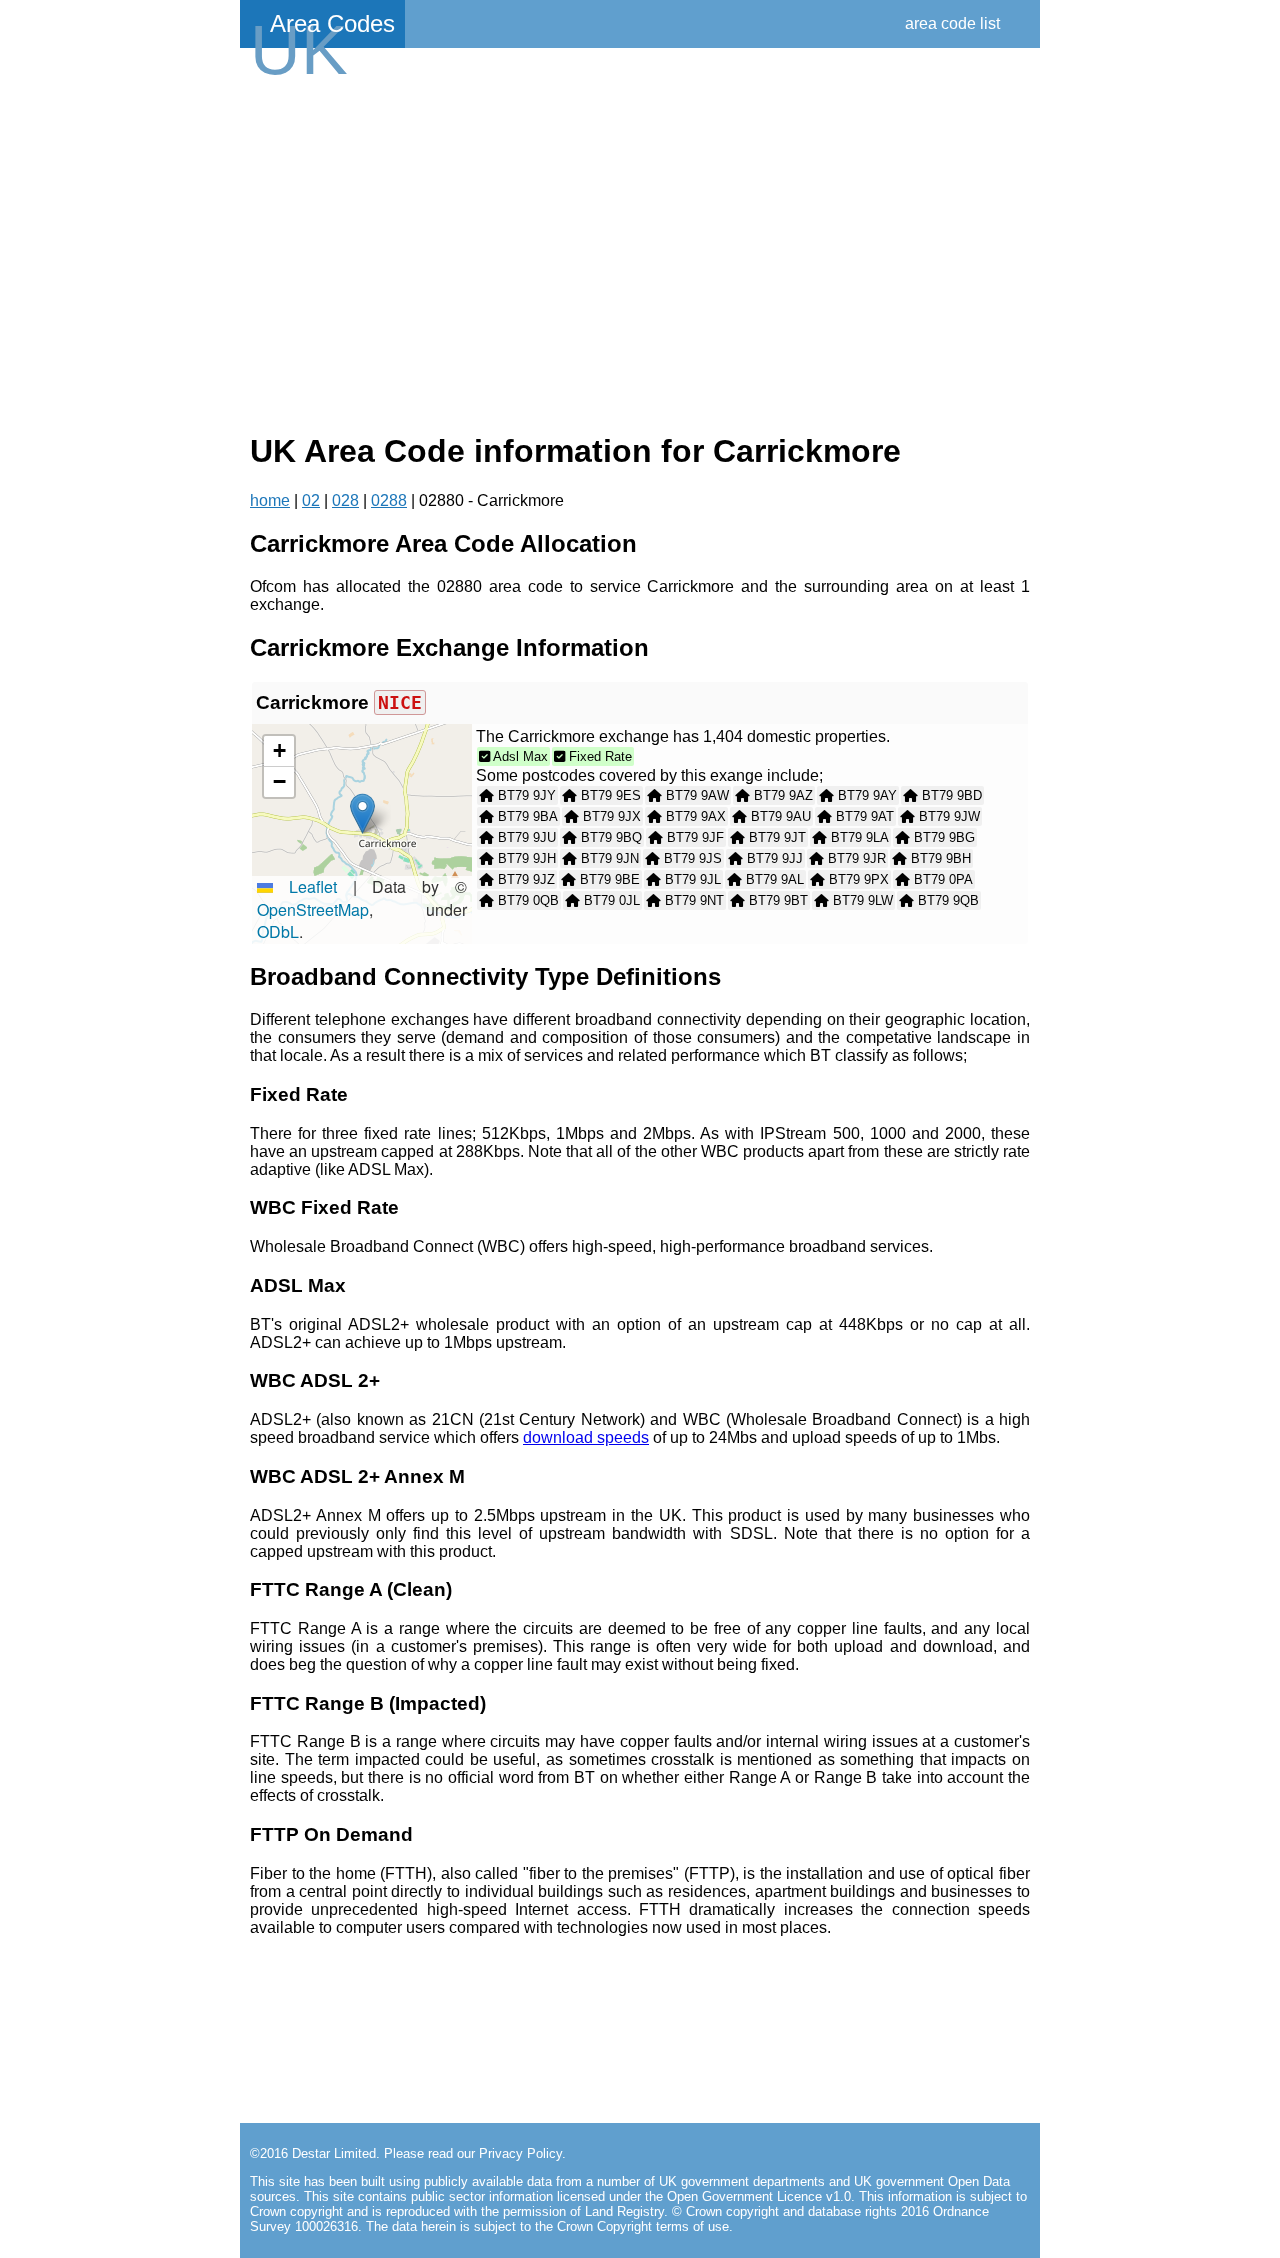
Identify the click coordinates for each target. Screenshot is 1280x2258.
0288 (389, 500)
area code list (952, 23)
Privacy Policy (520, 2153)
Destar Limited (334, 2153)
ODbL (278, 931)
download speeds (586, 1437)
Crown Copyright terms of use (643, 2226)
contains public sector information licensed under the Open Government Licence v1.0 (604, 2196)
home (270, 500)
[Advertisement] (640, 252)
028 (345, 500)
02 (311, 500)
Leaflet (305, 886)
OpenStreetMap (313, 909)
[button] (362, 813)
